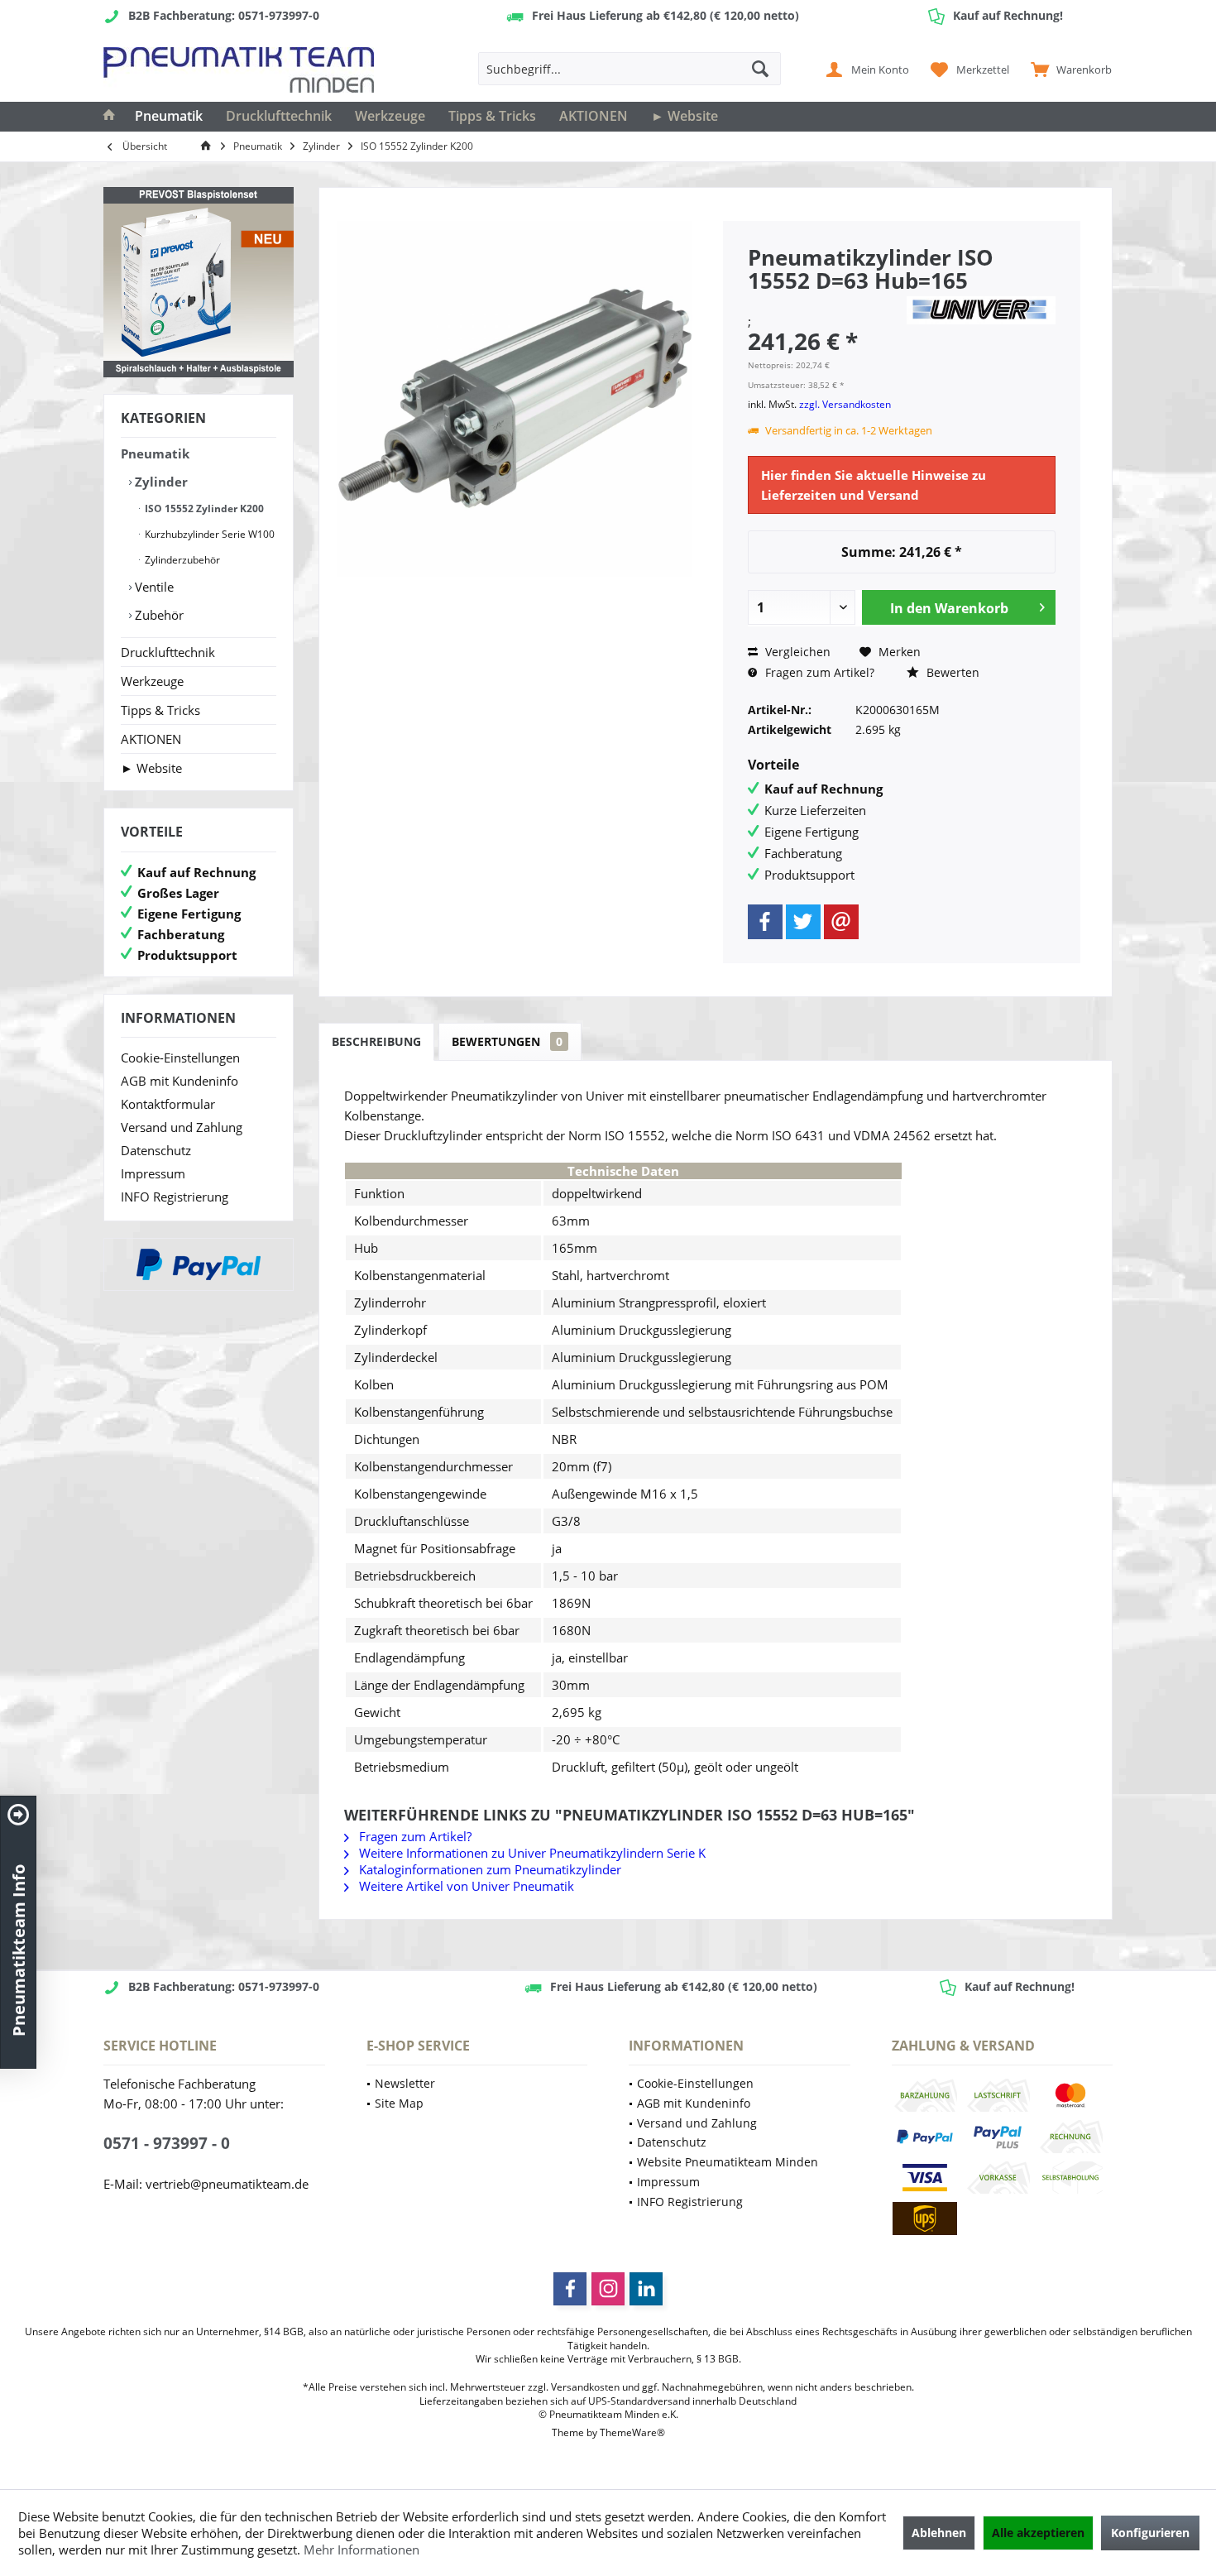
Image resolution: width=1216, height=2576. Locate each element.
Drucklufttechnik (168, 652)
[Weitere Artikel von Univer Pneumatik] (981, 310)
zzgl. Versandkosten (845, 404)
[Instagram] (608, 2289)
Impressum (153, 1173)
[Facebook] (765, 922)
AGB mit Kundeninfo (180, 1081)
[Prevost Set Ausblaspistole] (199, 282)
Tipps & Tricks (160, 710)
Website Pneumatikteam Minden (728, 2162)
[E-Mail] (841, 922)
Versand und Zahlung (182, 1127)
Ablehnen (939, 2533)
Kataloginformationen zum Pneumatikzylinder (488, 1869)
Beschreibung (376, 1041)
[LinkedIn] (646, 2289)
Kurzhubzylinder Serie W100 (208, 534)
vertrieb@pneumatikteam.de (227, 2184)
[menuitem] (1068, 69)
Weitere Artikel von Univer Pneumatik (465, 1886)
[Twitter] (803, 922)
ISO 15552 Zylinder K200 (203, 508)
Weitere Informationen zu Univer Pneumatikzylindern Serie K (531, 1853)
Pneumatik (155, 453)
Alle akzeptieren (1038, 2533)
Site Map (399, 2103)
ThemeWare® (632, 2432)
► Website (151, 768)
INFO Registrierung (175, 1197)
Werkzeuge (152, 681)
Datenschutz (156, 1150)
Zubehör (158, 615)
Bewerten (951, 672)
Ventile (153, 587)
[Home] (109, 117)
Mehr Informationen (361, 2550)
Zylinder (160, 482)
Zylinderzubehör (181, 560)
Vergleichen (796, 652)
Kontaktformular (168, 1104)
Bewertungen (507, 1041)
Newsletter (405, 2083)
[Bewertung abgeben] (825, 302)
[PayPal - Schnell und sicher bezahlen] (199, 1264)
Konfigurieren (1150, 2533)
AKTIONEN (151, 739)
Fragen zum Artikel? (818, 672)
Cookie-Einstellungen (180, 1058)
